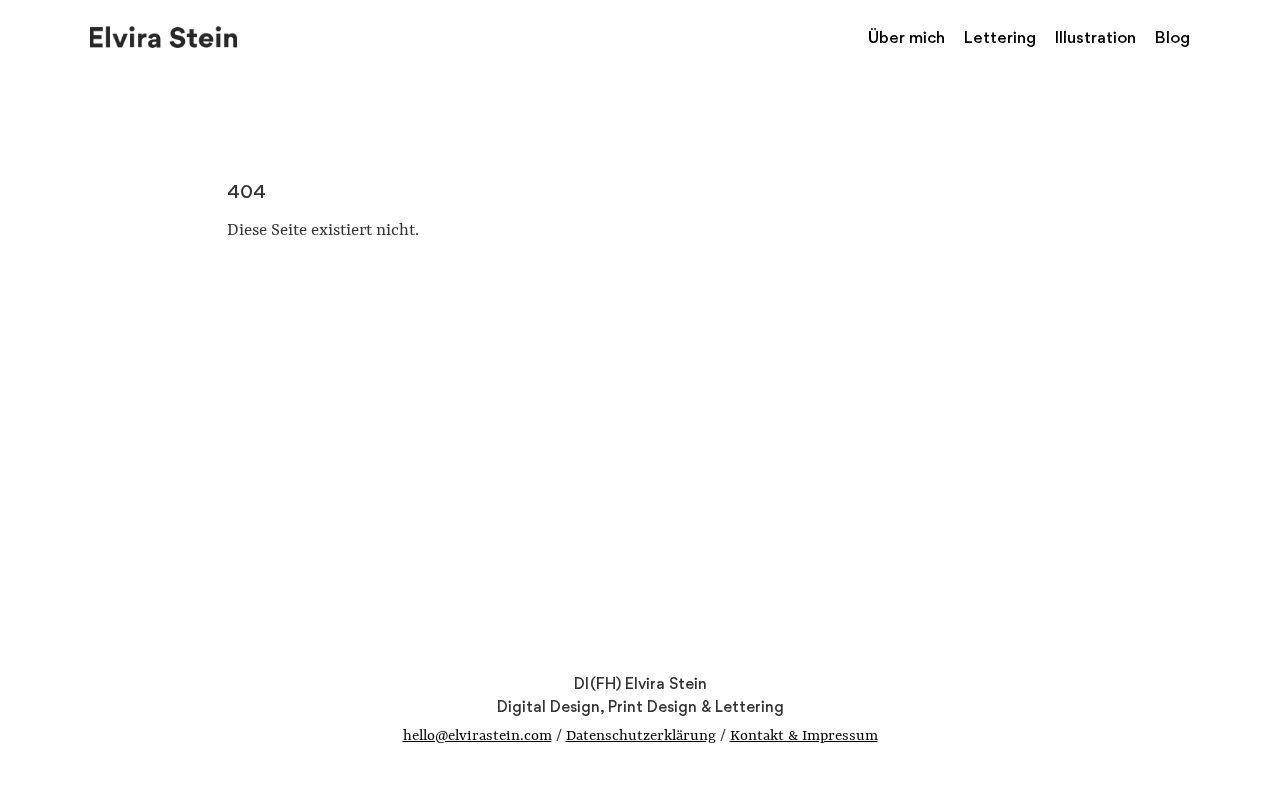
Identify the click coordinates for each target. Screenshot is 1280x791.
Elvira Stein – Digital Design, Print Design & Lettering (165, 35)
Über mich (906, 37)
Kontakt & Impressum (804, 736)
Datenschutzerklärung (641, 736)
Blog (1172, 37)
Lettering (1000, 37)
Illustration (1095, 37)
